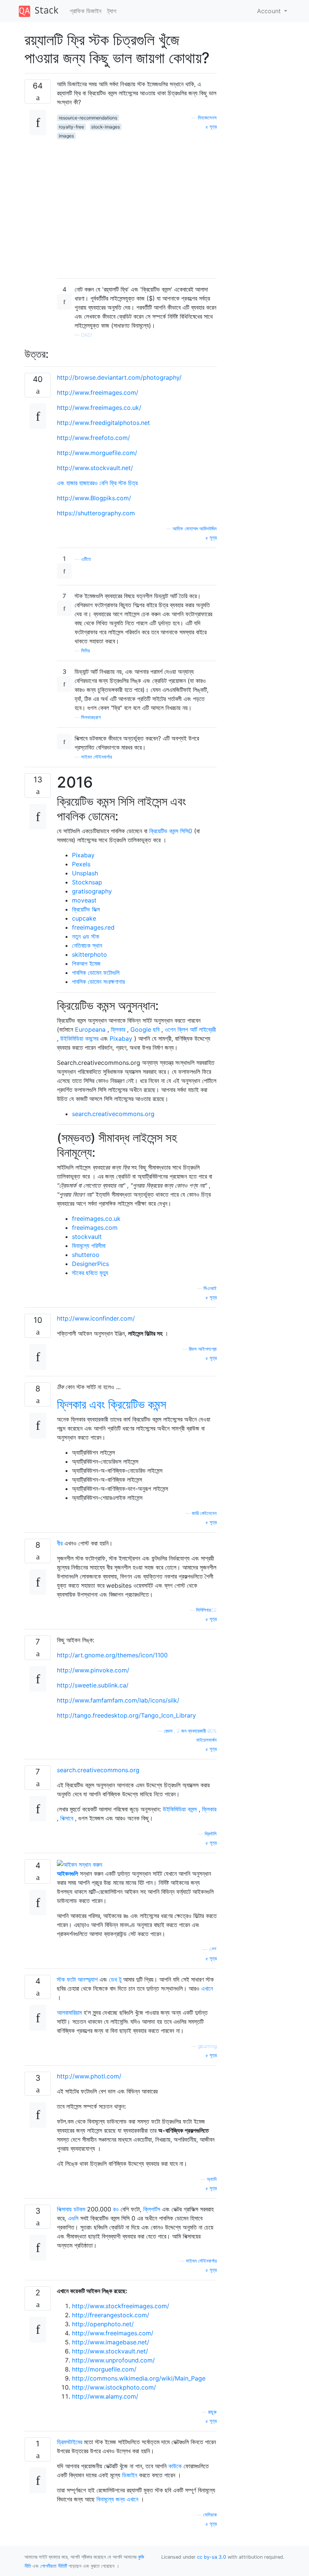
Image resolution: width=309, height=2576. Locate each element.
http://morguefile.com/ (104, 2369)
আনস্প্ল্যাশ (88, 1979)
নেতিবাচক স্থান (87, 945)
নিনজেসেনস (207, 118)
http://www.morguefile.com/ (97, 453)
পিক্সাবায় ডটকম (71, 2209)
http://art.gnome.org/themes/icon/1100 (112, 1655)
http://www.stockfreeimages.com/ (121, 2306)
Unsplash (85, 873)
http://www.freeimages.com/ (98, 392)
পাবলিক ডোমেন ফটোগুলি (96, 973)
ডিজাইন (130, 2475)
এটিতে (86, 559)
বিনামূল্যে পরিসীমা (89, 1246)
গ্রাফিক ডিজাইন (86, 11)
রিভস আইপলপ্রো (203, 1349)
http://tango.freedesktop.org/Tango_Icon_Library (126, 1715)
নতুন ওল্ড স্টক (86, 936)
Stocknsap (87, 882)
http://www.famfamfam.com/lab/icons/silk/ (118, 1700)
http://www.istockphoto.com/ (114, 2387)
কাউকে (175, 2466)
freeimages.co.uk (96, 1219)
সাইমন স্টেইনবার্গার (96, 757)
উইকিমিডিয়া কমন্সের (79, 1038)
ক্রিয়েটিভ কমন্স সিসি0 (171, 831)
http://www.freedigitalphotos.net (103, 423)
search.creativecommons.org (113, 1114)
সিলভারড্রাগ (91, 717)
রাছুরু (212, 2412)
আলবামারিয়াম (69, 2013)
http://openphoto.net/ (103, 2324)
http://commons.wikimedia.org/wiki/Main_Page (139, 2378)
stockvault (87, 1237)
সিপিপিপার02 (206, 1610)
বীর (60, 1543)
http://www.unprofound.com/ (113, 2360)
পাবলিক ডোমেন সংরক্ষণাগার (98, 982)
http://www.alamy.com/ (105, 2396)
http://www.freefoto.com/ (93, 438)
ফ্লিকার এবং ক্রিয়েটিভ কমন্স (112, 1404)
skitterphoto (89, 954)
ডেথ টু (115, 1979)
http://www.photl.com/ (89, 2076)
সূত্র (212, 127)
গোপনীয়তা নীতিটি (54, 2566)
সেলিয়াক (210, 2515)
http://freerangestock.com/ (111, 2315)
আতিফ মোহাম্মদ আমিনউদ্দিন (195, 529)
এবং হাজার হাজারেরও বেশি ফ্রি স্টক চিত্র (97, 483)
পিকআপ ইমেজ (86, 964)
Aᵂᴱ (213, 1949)
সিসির (85, 651)
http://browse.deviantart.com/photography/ (119, 377)
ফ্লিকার (118, 1029)
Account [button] (270, 11)
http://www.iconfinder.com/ (96, 1318)
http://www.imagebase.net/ (111, 2342)
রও (116, 2209)
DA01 (87, 335)
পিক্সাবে (67, 1818)
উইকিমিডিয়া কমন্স (180, 1809)
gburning (207, 2046)
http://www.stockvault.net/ (95, 468)
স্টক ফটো (67, 1979)
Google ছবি (145, 1029)
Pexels (81, 864)
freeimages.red (93, 927)
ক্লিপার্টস (152, 2209)
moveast (84, 900)
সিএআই (210, 1288)
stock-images (106, 127)
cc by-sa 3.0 (212, 2557)
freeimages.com (95, 1228)
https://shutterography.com (96, 513)
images (66, 136)
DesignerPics (90, 1264)
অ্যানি (212, 2179)
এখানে (207, 1988)
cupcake (84, 918)
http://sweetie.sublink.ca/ (93, 1685)
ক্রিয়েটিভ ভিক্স (86, 909)
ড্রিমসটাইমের (70, 2442)
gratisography (92, 891)
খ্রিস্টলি (211, 1834)
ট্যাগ (112, 11)
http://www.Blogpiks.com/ (94, 498)
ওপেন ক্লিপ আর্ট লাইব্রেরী (190, 1029)
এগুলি (73, 2218)
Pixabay (83, 855)
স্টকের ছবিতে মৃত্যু (90, 1273)
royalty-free (71, 127)
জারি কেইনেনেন (204, 1513)
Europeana (90, 1029)
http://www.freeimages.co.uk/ (99, 408)
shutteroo (86, 1255)
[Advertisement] (137, 206)
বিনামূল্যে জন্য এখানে (117, 2499)
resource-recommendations (88, 118)
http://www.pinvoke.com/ (93, 1670)
